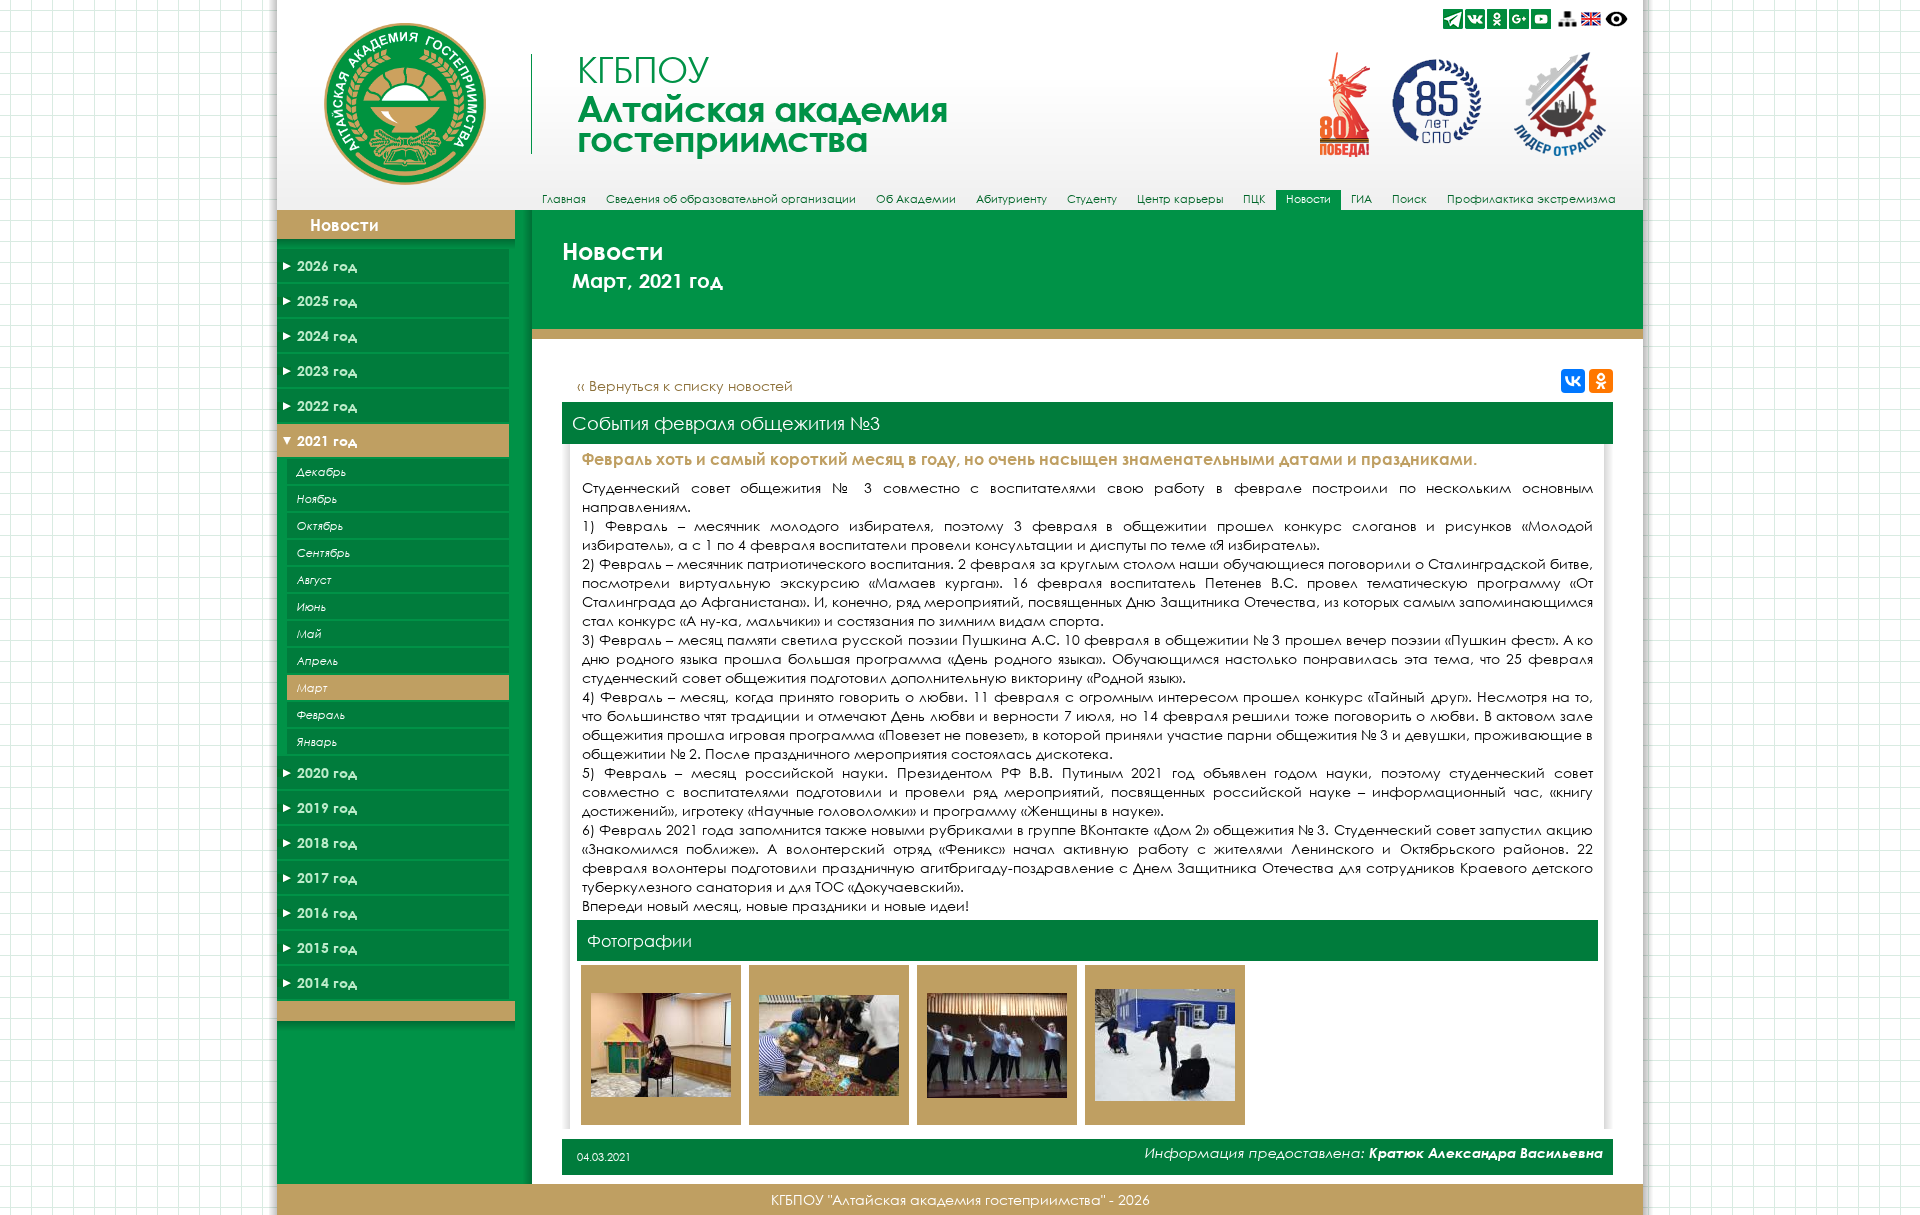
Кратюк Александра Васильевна (1486, 1152)
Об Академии (916, 199)
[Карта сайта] (1567, 19)
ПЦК (1254, 199)
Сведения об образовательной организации (731, 199)
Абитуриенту (1011, 199)
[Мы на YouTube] (1541, 19)
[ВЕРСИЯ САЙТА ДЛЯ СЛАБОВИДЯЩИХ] (1616, 19)
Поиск (1409, 199)
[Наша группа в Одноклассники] (1497, 19)
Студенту (1092, 199)
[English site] (1591, 19)
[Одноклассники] (1601, 381)
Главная (564, 199)
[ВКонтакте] (1573, 381)
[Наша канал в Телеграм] (1453, 19)
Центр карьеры (1180, 199)
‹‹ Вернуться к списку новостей (685, 385)
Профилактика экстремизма (1531, 199)
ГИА (1361, 199)
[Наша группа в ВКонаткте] (1475, 19)
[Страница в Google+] (1519, 19)
